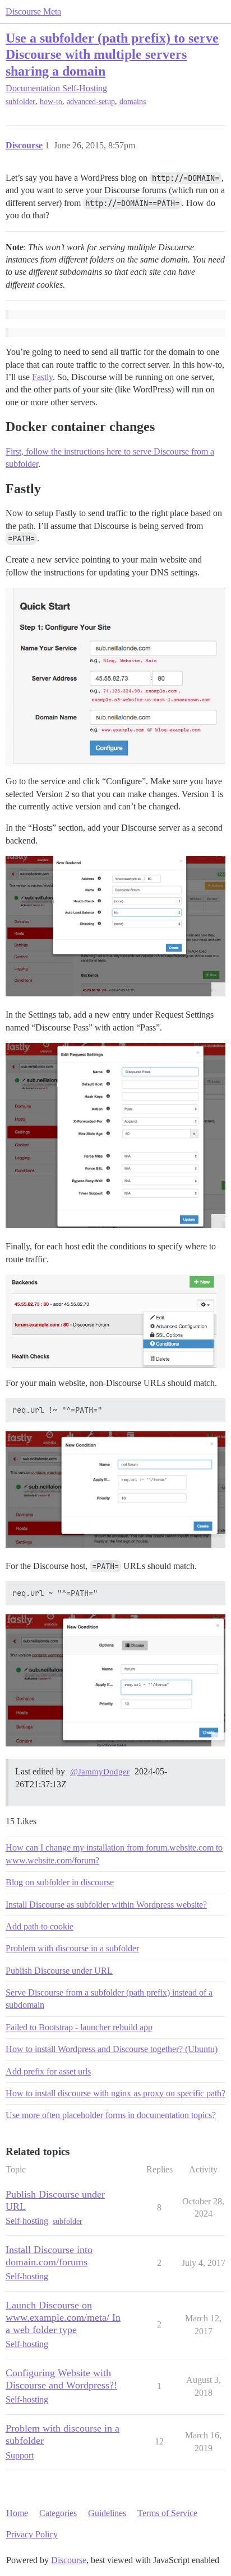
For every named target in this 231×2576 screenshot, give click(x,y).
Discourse (69, 2560)
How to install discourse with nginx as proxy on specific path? (115, 2093)
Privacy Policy (32, 2534)
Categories (58, 2513)
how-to (51, 102)
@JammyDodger (100, 1772)
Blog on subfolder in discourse (60, 1882)
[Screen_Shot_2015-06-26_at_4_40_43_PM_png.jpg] (115, 926)
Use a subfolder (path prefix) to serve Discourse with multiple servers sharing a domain (112, 54)
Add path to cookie (40, 1926)
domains (133, 102)
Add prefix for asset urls (48, 2071)
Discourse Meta (33, 11)
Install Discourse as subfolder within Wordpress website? (106, 1905)
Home (17, 2513)
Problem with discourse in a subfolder (72, 1948)
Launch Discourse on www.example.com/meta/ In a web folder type (63, 2317)
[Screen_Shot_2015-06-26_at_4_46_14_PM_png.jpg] (115, 1490)
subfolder (20, 102)
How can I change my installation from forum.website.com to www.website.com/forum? (114, 1854)
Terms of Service (167, 2513)
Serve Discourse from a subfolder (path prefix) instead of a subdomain (109, 1999)
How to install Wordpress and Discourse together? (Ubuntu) (112, 2049)
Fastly (42, 377)
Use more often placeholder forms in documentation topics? (111, 2115)
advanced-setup (91, 102)
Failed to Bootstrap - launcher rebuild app (79, 2027)
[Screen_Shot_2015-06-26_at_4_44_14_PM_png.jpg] (115, 1135)
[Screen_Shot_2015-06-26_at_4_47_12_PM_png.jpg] (115, 1680)
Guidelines (107, 2513)
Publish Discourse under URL (59, 1971)
